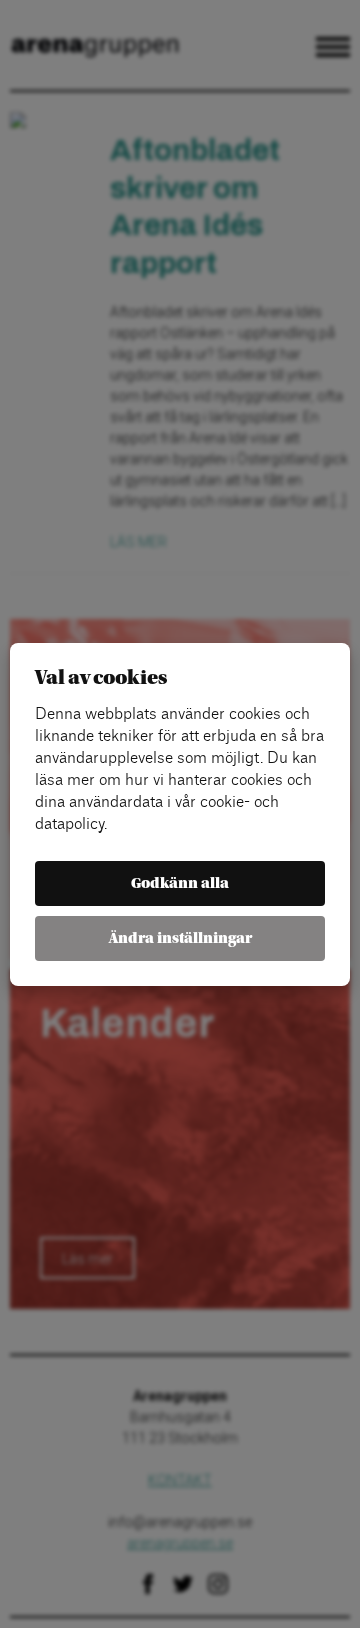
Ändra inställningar (180, 938)
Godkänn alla (180, 883)
